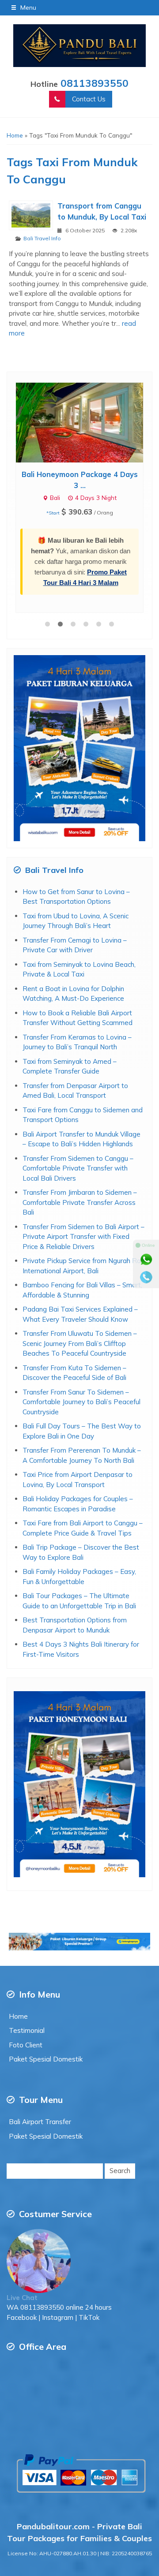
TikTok (89, 2234)
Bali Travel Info (42, 238)
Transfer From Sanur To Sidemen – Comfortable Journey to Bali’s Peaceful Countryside (81, 1318)
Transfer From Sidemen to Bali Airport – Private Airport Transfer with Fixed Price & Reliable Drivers (83, 1153)
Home (18, 1933)
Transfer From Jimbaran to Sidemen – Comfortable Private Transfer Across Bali (80, 1118)
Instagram (58, 2234)
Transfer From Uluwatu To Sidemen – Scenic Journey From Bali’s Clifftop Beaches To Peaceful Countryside (80, 1260)
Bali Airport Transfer (40, 2038)
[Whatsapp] (146, 1260)
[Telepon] (146, 1277)
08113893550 (95, 83)
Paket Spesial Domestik (46, 1975)
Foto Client (26, 1961)
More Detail (88, 422)
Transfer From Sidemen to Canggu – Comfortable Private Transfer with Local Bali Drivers (78, 1085)
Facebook (22, 2234)
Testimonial (27, 1947)
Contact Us (89, 99)
